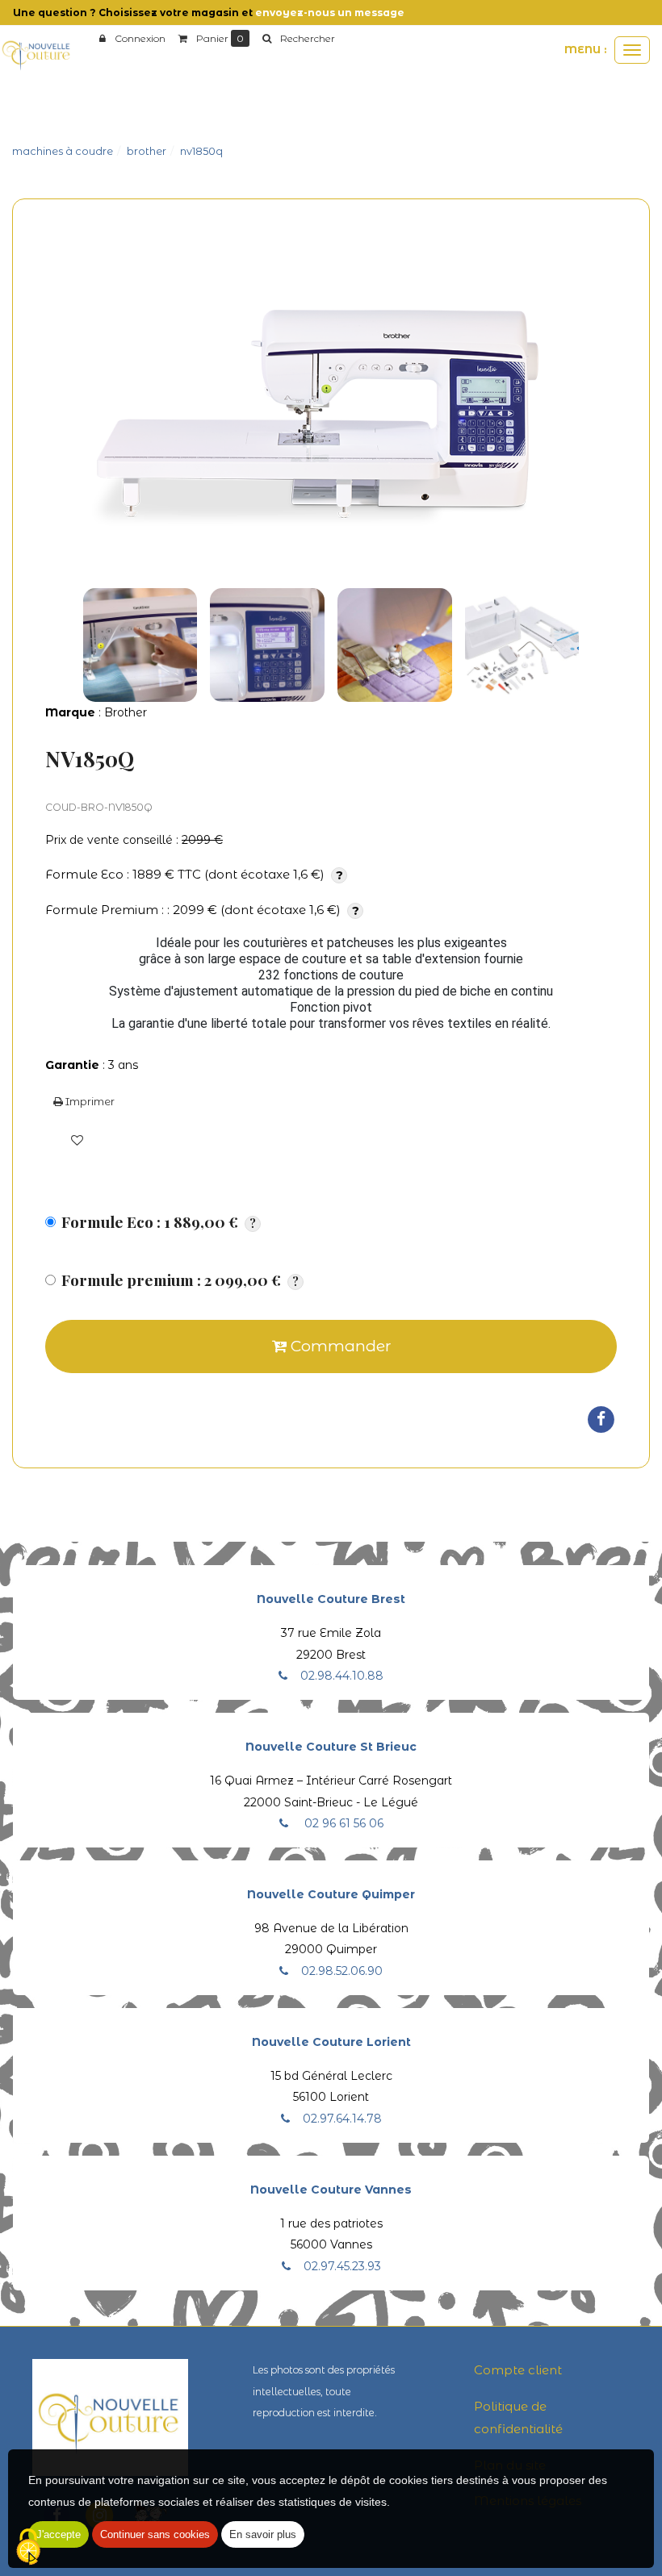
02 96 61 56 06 (342, 1823)
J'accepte (59, 2534)
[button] (299, 39)
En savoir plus (263, 2534)
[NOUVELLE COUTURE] (36, 54)
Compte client (518, 2370)
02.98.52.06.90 (342, 1971)
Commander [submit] (339, 1346)
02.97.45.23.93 (342, 2266)
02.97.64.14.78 (342, 2119)
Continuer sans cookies (155, 2534)
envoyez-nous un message (330, 13)
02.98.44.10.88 (342, 1676)
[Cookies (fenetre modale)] (28, 2548)
